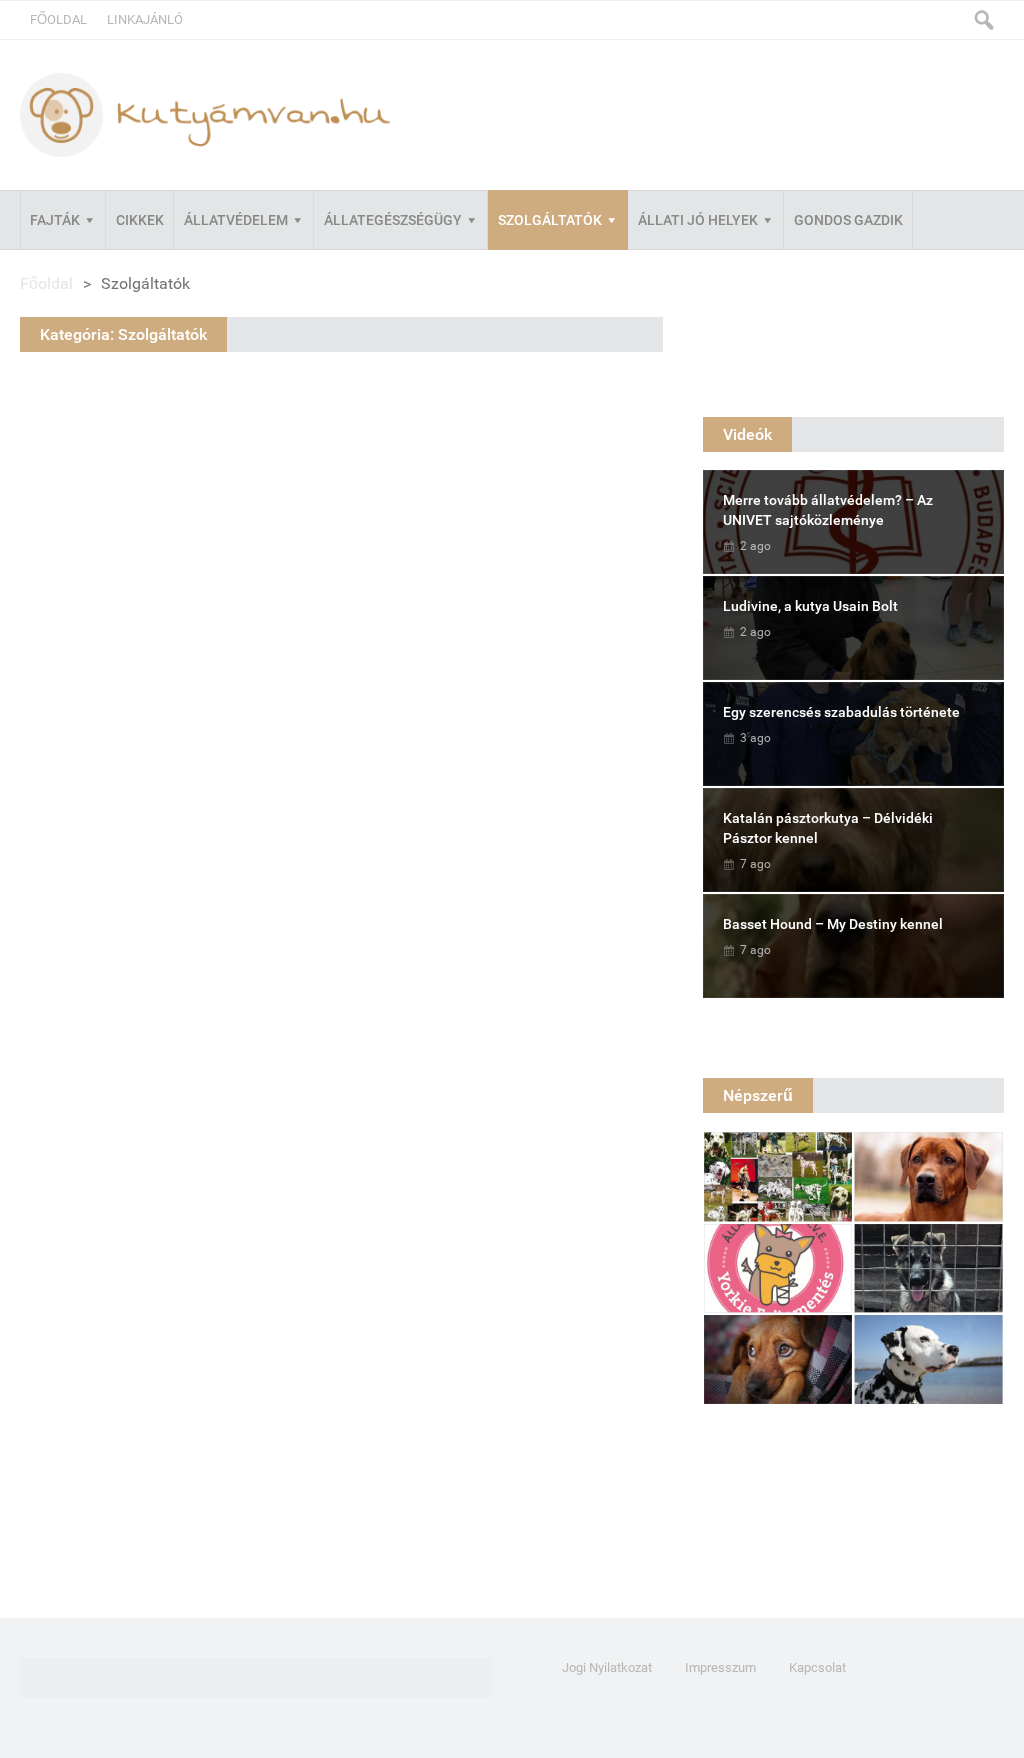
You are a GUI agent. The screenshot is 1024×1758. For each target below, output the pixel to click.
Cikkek (140, 220)
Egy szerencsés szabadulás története (841, 712)
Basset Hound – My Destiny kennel (833, 924)
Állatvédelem (236, 220)
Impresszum (720, 1667)
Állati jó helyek (698, 220)
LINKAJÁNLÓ (145, 19)
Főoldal (58, 19)
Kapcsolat (817, 1667)
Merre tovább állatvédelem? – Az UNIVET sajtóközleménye (828, 510)
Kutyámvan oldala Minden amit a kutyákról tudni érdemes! (205, 114)
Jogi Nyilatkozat (607, 1667)
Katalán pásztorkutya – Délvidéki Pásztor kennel (828, 828)
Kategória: (123, 334)
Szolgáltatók (550, 220)
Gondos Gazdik (848, 220)
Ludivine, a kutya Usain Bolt (810, 606)
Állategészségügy (393, 220)
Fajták (55, 220)
